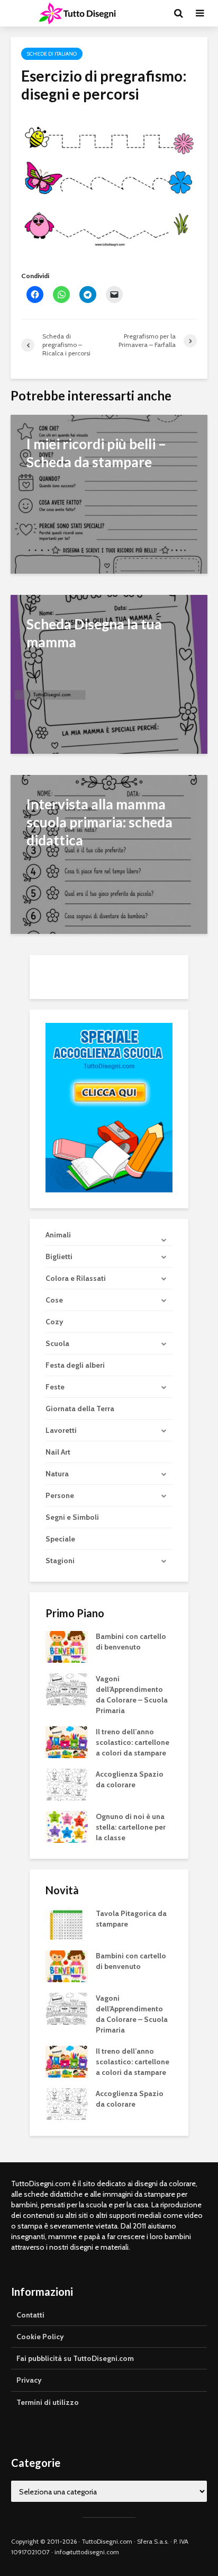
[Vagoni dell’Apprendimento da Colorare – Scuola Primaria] (67, 1689)
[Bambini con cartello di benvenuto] (67, 1646)
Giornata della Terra (80, 1409)
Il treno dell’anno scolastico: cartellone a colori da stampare (133, 1742)
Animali (58, 1235)
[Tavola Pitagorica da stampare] (67, 1923)
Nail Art (58, 1452)
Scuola (57, 1343)
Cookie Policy (40, 2337)
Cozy (54, 1322)
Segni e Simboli (72, 1517)
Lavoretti (61, 1430)
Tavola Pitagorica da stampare (131, 1919)
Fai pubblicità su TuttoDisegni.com (75, 2358)
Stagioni (60, 1561)
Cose (54, 1300)
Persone (60, 1495)
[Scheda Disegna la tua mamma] (109, 674)
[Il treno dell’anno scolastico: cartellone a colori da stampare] (67, 1742)
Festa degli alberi (75, 1365)
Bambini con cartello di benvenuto (131, 1642)
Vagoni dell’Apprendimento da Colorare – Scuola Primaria (132, 1695)
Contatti (30, 2315)
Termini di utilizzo (48, 2402)
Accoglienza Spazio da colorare (130, 1779)
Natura (57, 1474)
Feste (55, 1387)
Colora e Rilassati (76, 1278)
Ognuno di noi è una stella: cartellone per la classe (131, 1827)
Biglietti (59, 1256)
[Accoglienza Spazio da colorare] (67, 1784)
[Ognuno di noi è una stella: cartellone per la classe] (67, 1826)
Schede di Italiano (52, 54)
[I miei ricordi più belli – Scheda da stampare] (109, 493)
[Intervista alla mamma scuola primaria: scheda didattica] (109, 854)
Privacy (29, 2380)
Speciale (60, 1539)
